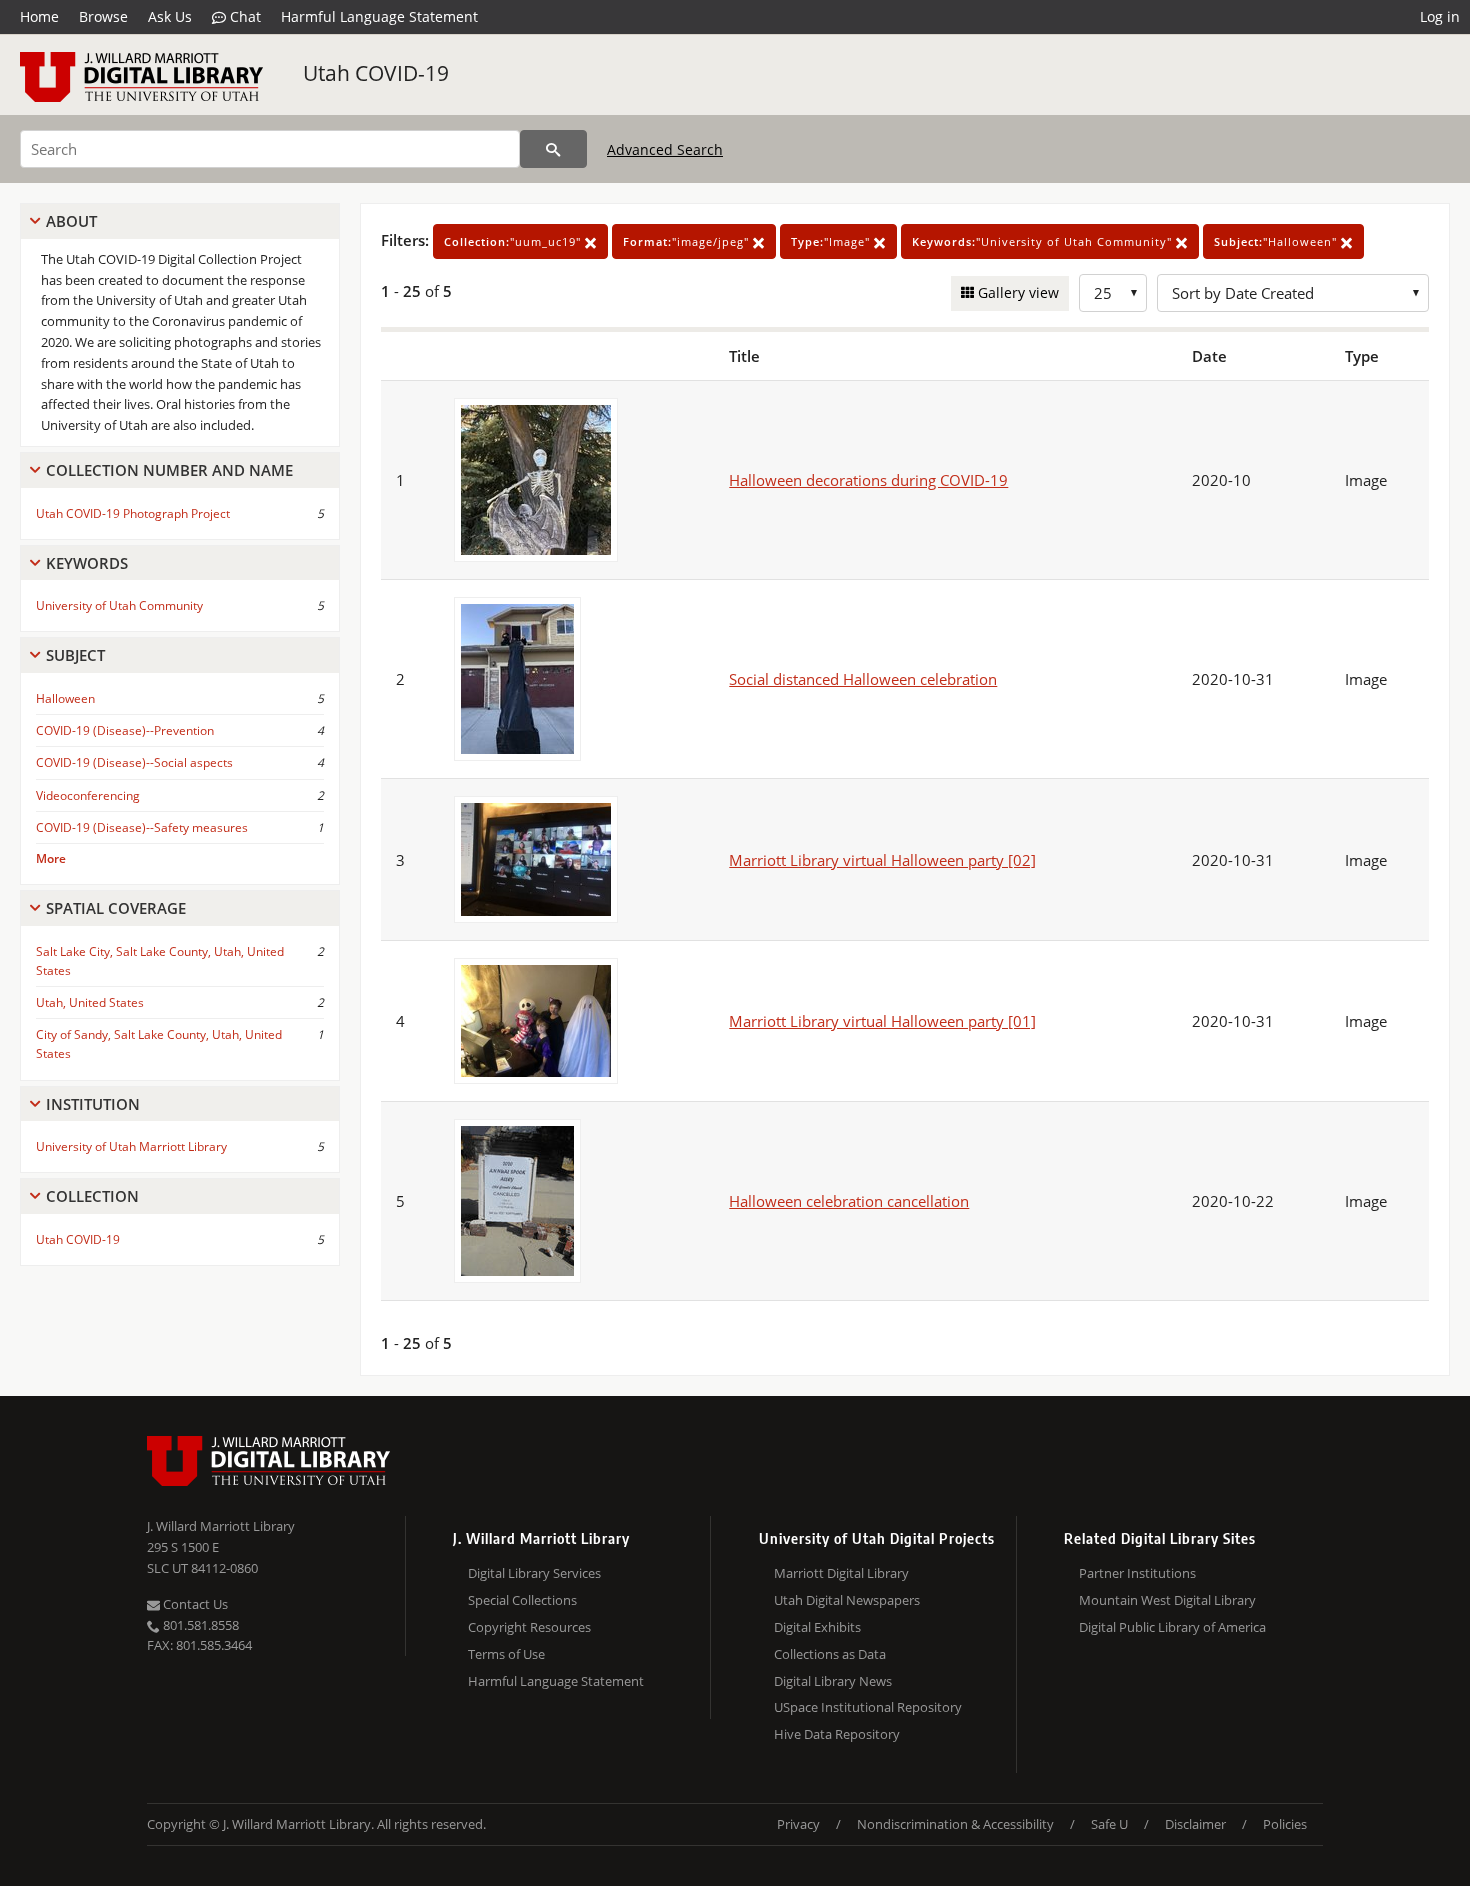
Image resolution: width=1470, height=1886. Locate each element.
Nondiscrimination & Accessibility (955, 1824)
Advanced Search (665, 149)
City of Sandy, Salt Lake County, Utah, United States (159, 1044)
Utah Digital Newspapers (847, 1600)
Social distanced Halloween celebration (863, 679)
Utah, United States (90, 1002)
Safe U (1109, 1824)
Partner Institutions (1137, 1573)
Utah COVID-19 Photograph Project (133, 513)
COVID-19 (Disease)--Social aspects (134, 762)
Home (39, 16)
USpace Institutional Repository (868, 1707)
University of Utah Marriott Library (131, 1146)
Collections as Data (830, 1654)
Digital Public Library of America (1172, 1627)
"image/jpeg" (688, 241)
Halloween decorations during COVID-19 (868, 480)
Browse (103, 16)
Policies (1285, 1824)
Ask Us (170, 16)
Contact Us (194, 1604)
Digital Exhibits (817, 1627)
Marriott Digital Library (841, 1573)
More (51, 858)
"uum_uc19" (514, 241)
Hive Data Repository (837, 1734)
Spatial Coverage (116, 908)
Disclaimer (1195, 1824)
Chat (243, 16)
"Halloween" (1277, 241)
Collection (92, 1196)
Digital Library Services (534, 1573)
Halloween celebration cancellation (849, 1201)
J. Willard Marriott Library (221, 1526)
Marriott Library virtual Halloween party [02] (882, 860)
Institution (93, 1104)
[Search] (553, 149)
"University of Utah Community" (1044, 241)
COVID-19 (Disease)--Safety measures (142, 827)
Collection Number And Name (169, 470)
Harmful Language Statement (379, 16)
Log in (1440, 16)
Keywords (87, 563)
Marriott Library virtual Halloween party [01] (882, 1021)
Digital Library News (833, 1681)
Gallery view (1016, 292)
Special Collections (522, 1600)
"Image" (832, 241)
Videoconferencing (88, 795)
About (71, 221)
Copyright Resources (529, 1627)
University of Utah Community (119, 605)
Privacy (798, 1824)
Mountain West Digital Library (1167, 1600)
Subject (75, 655)
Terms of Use (506, 1654)
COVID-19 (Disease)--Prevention (125, 730)
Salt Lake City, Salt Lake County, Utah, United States (160, 961)
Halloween (65, 698)
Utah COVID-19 (376, 73)
